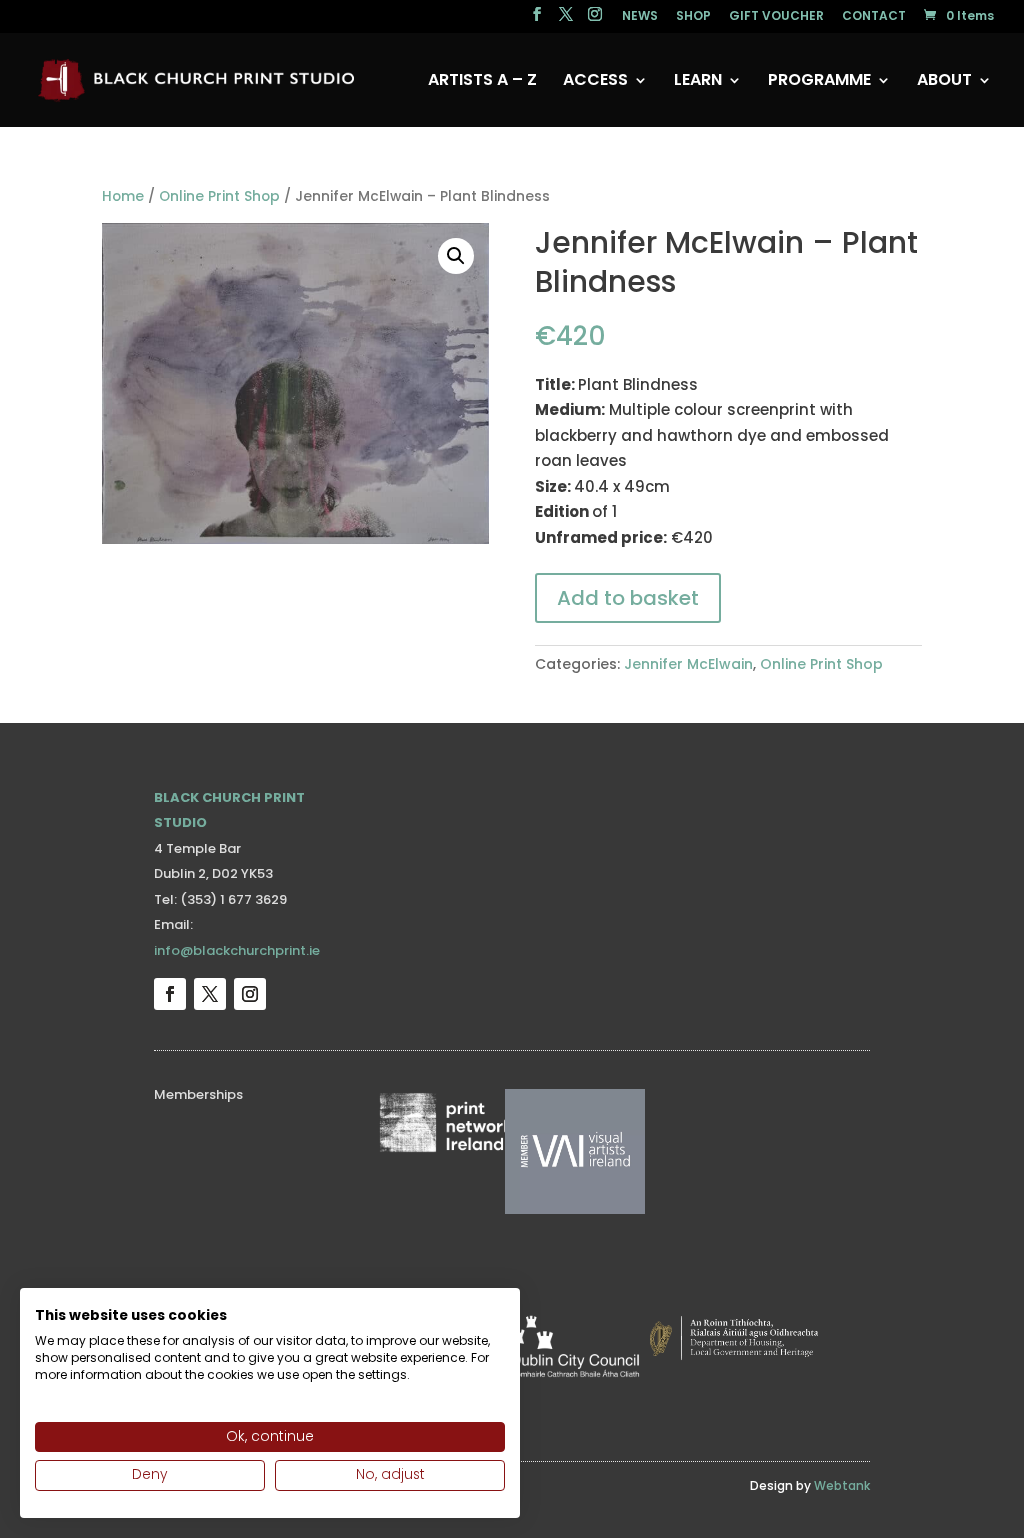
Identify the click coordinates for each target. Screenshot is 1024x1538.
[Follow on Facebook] (170, 994)
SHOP (693, 17)
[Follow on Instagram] (250, 994)
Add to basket (628, 598)
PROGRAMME (819, 82)
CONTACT (874, 17)
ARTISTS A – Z (482, 82)
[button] (456, 256)
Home (123, 196)
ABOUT (944, 82)
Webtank (842, 1485)
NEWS (640, 17)
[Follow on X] (210, 994)
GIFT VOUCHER (776, 17)
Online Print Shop (219, 196)
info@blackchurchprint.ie (237, 950)
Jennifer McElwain (688, 664)
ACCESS (595, 82)
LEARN (698, 82)
